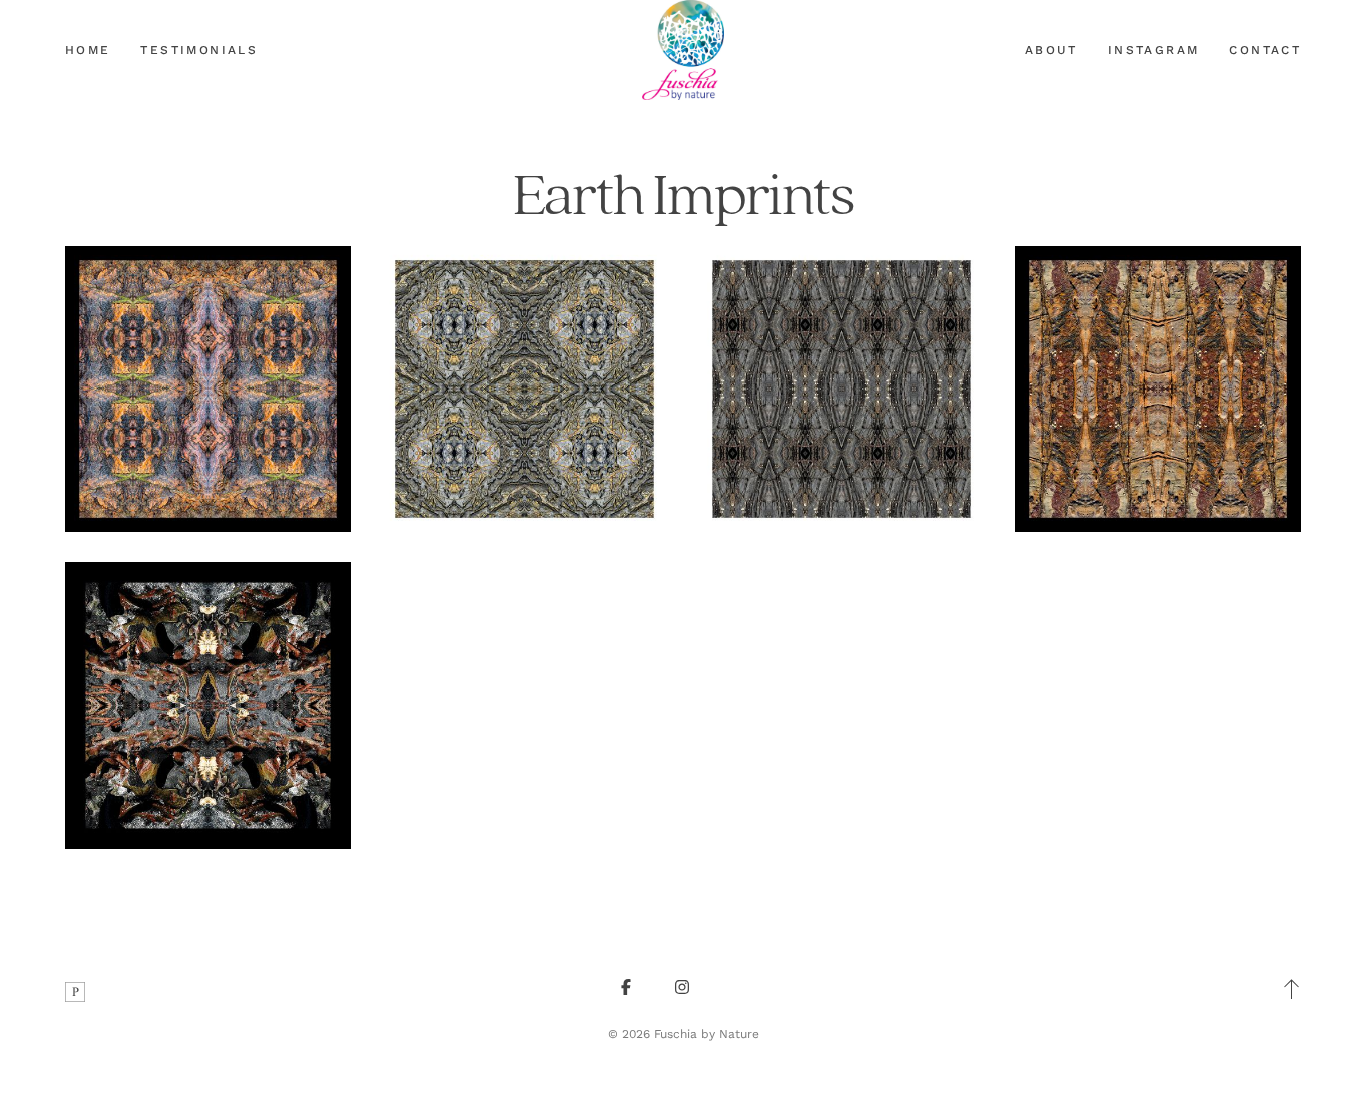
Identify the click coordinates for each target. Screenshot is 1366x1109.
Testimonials (199, 50)
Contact (1265, 50)
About (1051, 50)
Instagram (1154, 50)
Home (88, 50)
